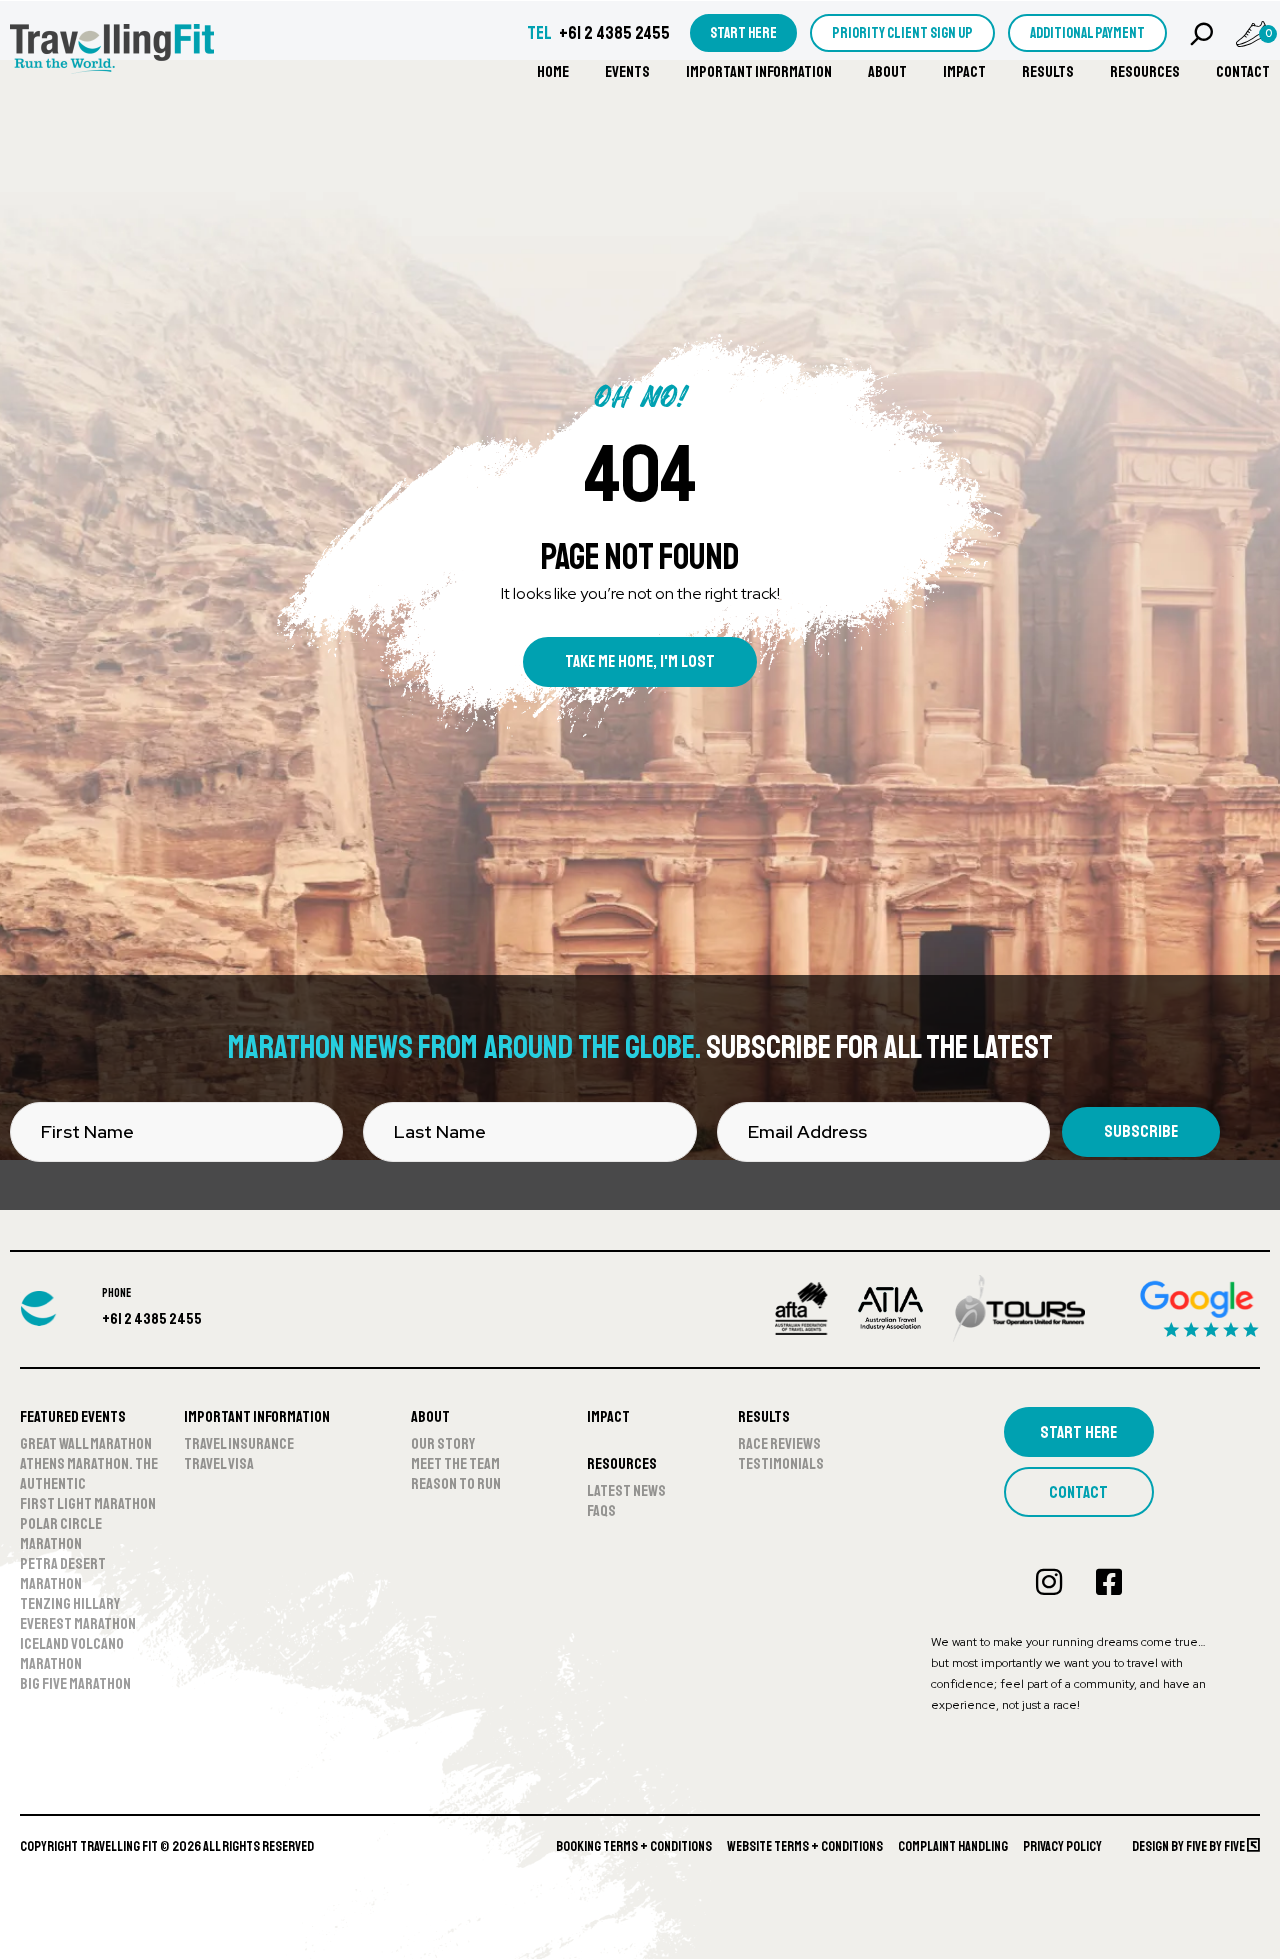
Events (627, 72)
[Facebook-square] (1109, 1582)
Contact (1243, 72)
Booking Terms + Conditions (634, 1846)
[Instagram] (1049, 1582)
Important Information (759, 72)
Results (1048, 72)
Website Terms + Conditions (805, 1846)
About (887, 72)
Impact (964, 72)
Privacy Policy (1062, 1846)
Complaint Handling (953, 1846)
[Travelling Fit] (112, 50)
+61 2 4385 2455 (614, 33)
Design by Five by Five (1189, 1846)
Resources (1145, 72)
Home (553, 72)
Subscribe (1141, 1131)
